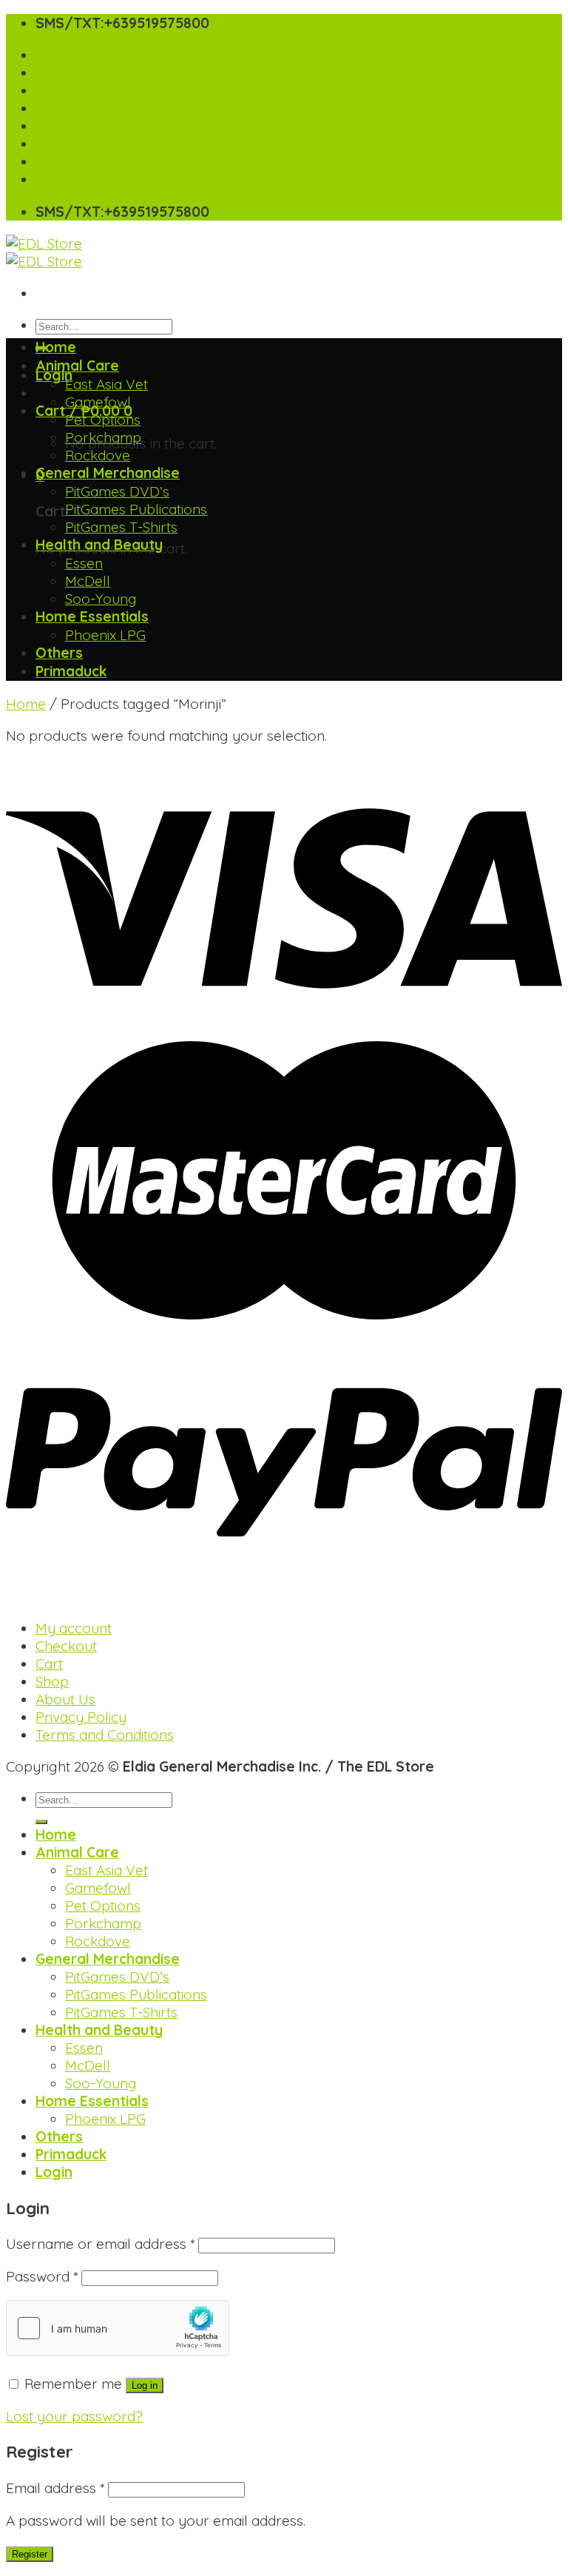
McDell (88, 581)
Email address (55, 2488)
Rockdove (98, 455)
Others (59, 653)
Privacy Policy (82, 144)
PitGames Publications (136, 509)
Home (56, 347)
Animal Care (77, 366)
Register (30, 2554)
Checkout (67, 73)
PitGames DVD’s (117, 491)
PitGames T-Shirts (121, 527)
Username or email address (100, 2244)
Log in (145, 2385)
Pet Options (103, 420)
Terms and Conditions (109, 161)
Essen (84, 563)
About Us (67, 126)
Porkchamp (103, 437)
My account (74, 55)
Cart (50, 90)
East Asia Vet (106, 384)
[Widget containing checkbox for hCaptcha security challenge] (118, 2328)
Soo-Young (101, 599)
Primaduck (71, 671)
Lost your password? (74, 2416)
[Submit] (41, 1822)
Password (42, 2276)
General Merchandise (108, 473)
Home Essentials (92, 616)
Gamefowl (98, 402)
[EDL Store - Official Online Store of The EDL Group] (44, 252)
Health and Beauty (99, 545)
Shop (53, 108)
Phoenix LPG (105, 635)
